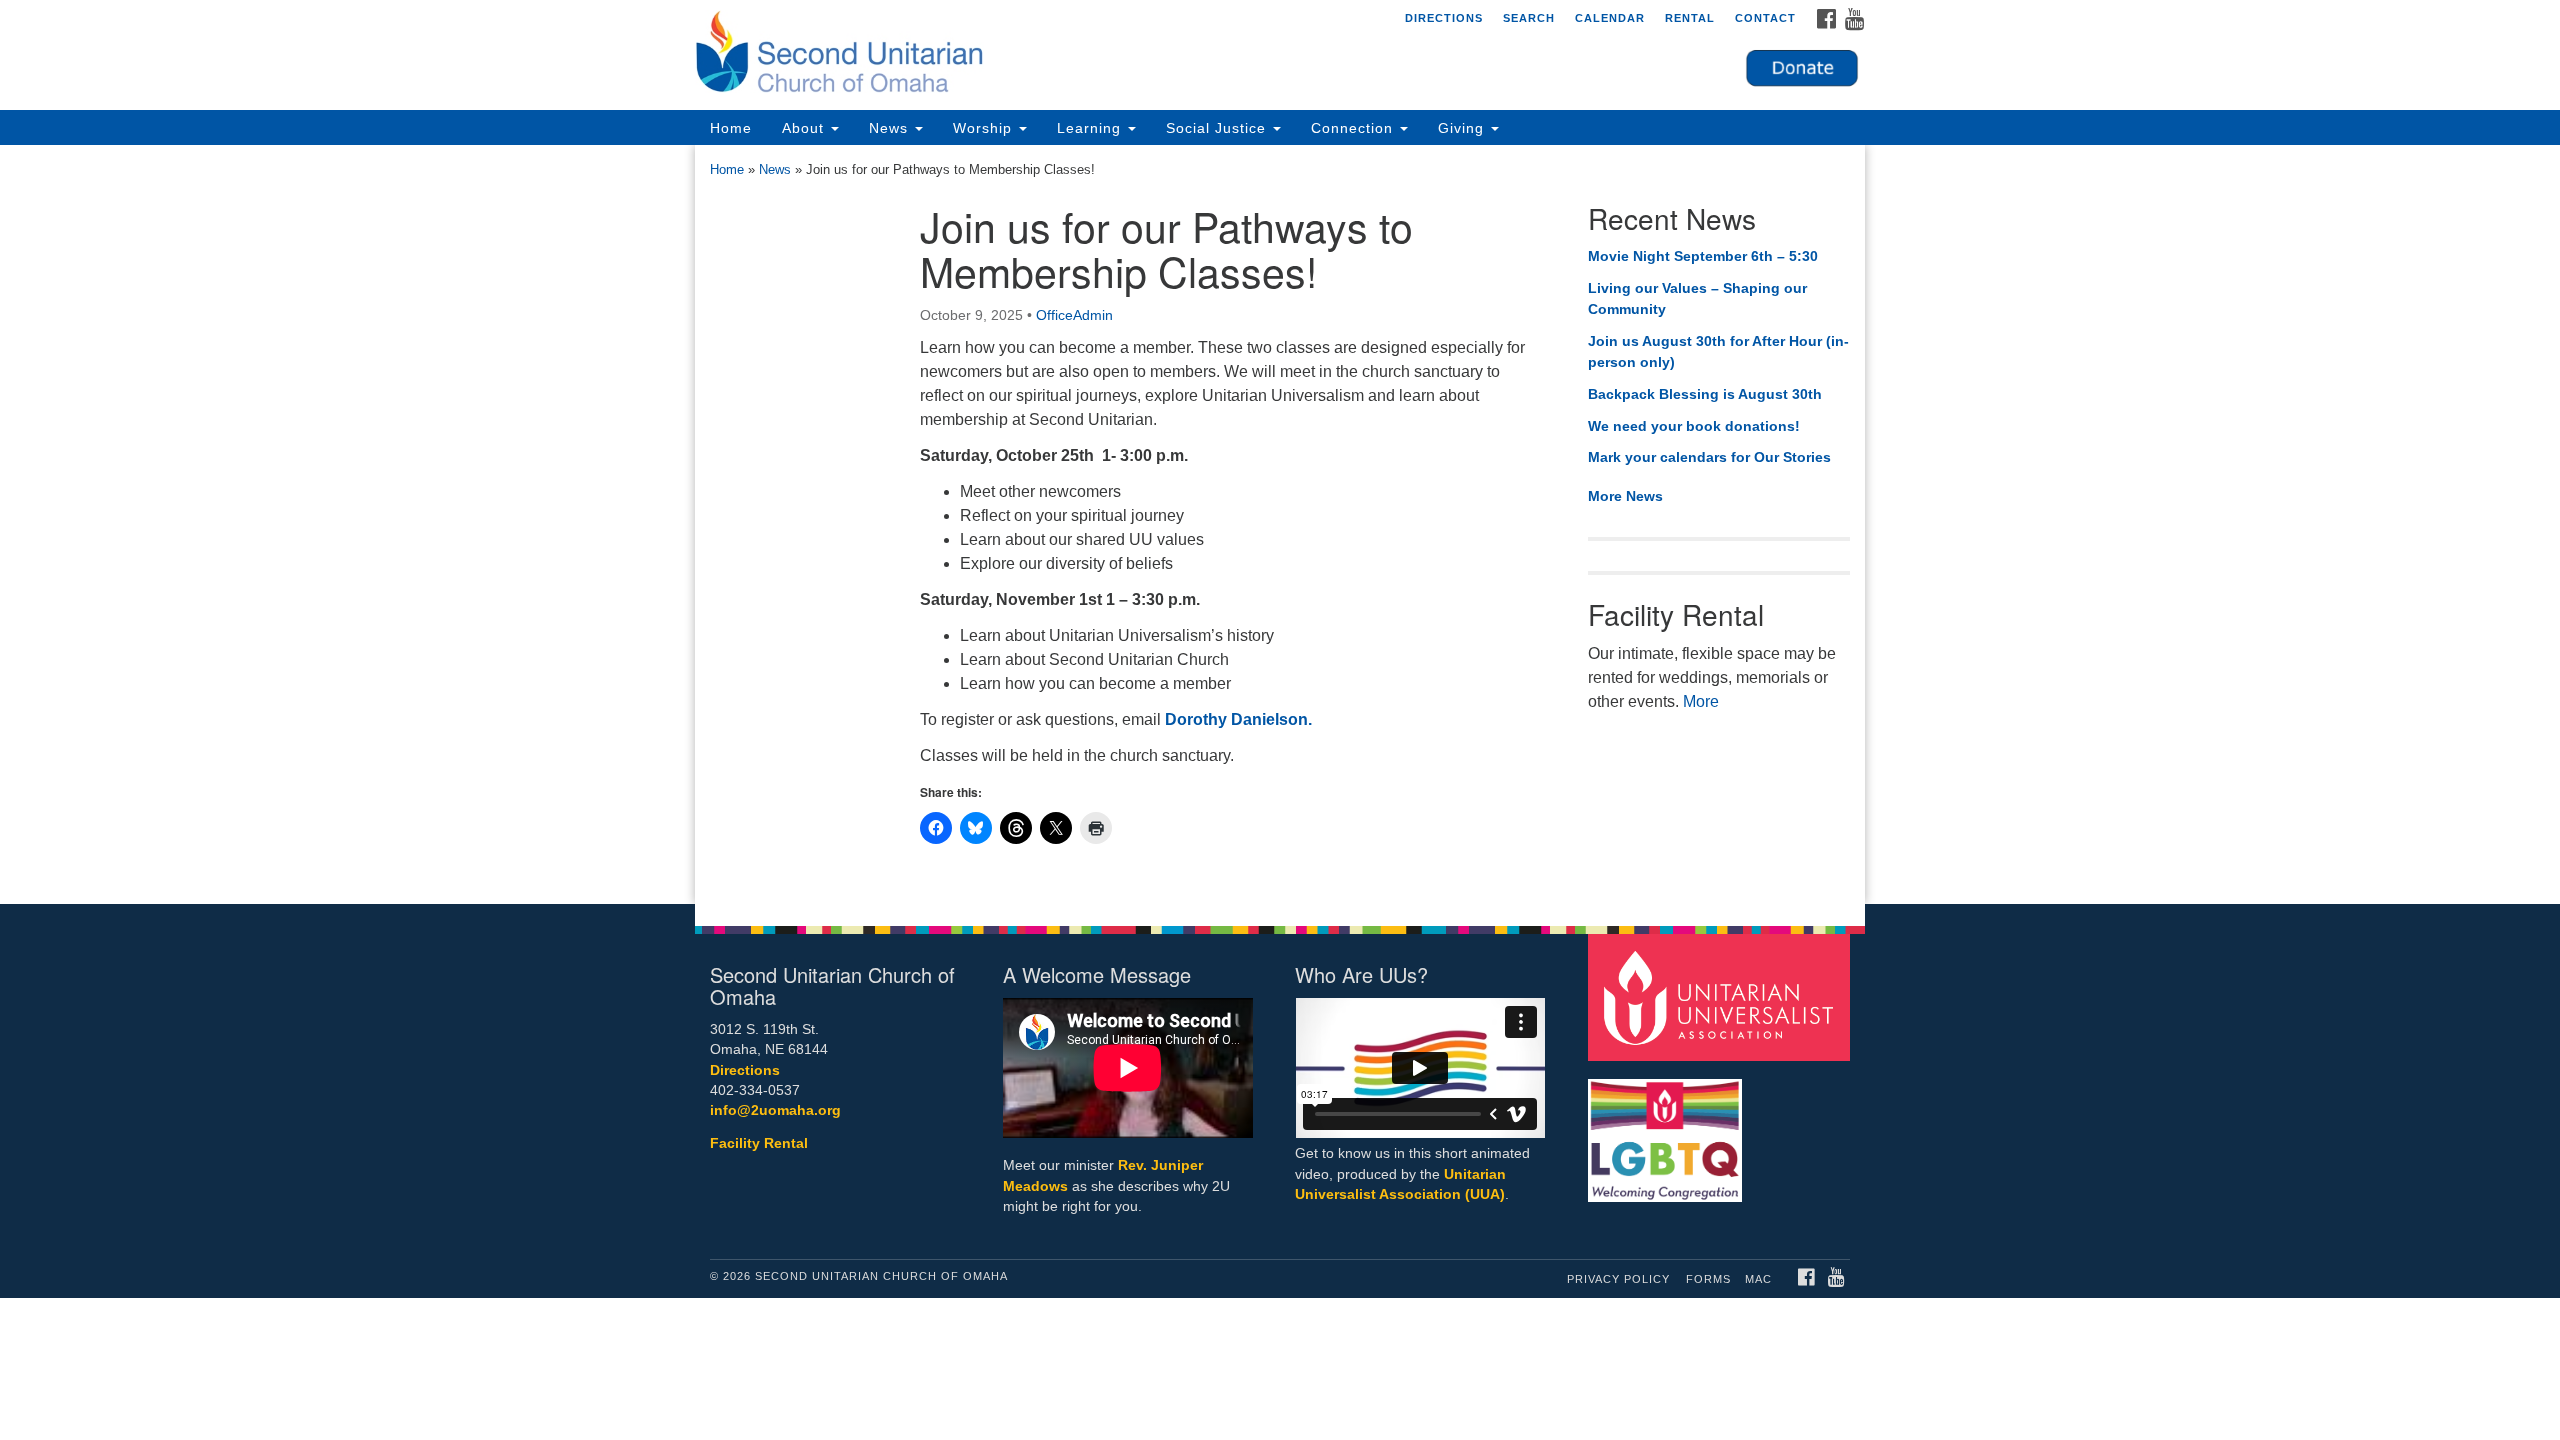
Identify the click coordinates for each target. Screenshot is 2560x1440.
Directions (1444, 18)
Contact (1765, 18)
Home (731, 128)
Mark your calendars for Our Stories (1709, 457)
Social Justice (1218, 128)
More (1701, 701)
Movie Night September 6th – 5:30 (1703, 256)
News (891, 128)
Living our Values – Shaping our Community (1697, 299)
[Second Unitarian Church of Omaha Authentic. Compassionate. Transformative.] (1036, 55)
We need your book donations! (1694, 426)
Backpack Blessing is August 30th (1705, 394)
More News (1625, 496)
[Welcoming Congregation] (1668, 1130)
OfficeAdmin (1074, 315)
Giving (1463, 128)
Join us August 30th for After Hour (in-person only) (1718, 352)
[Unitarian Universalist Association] (1722, 996)
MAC (1758, 1279)
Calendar (1610, 18)
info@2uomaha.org (775, 1110)
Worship (985, 128)
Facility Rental (759, 1143)
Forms (1708, 1279)
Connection (1354, 128)
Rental (1690, 18)
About (805, 128)
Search (1529, 18)
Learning (1091, 128)
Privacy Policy (1618, 1279)
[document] (1280, 524)
